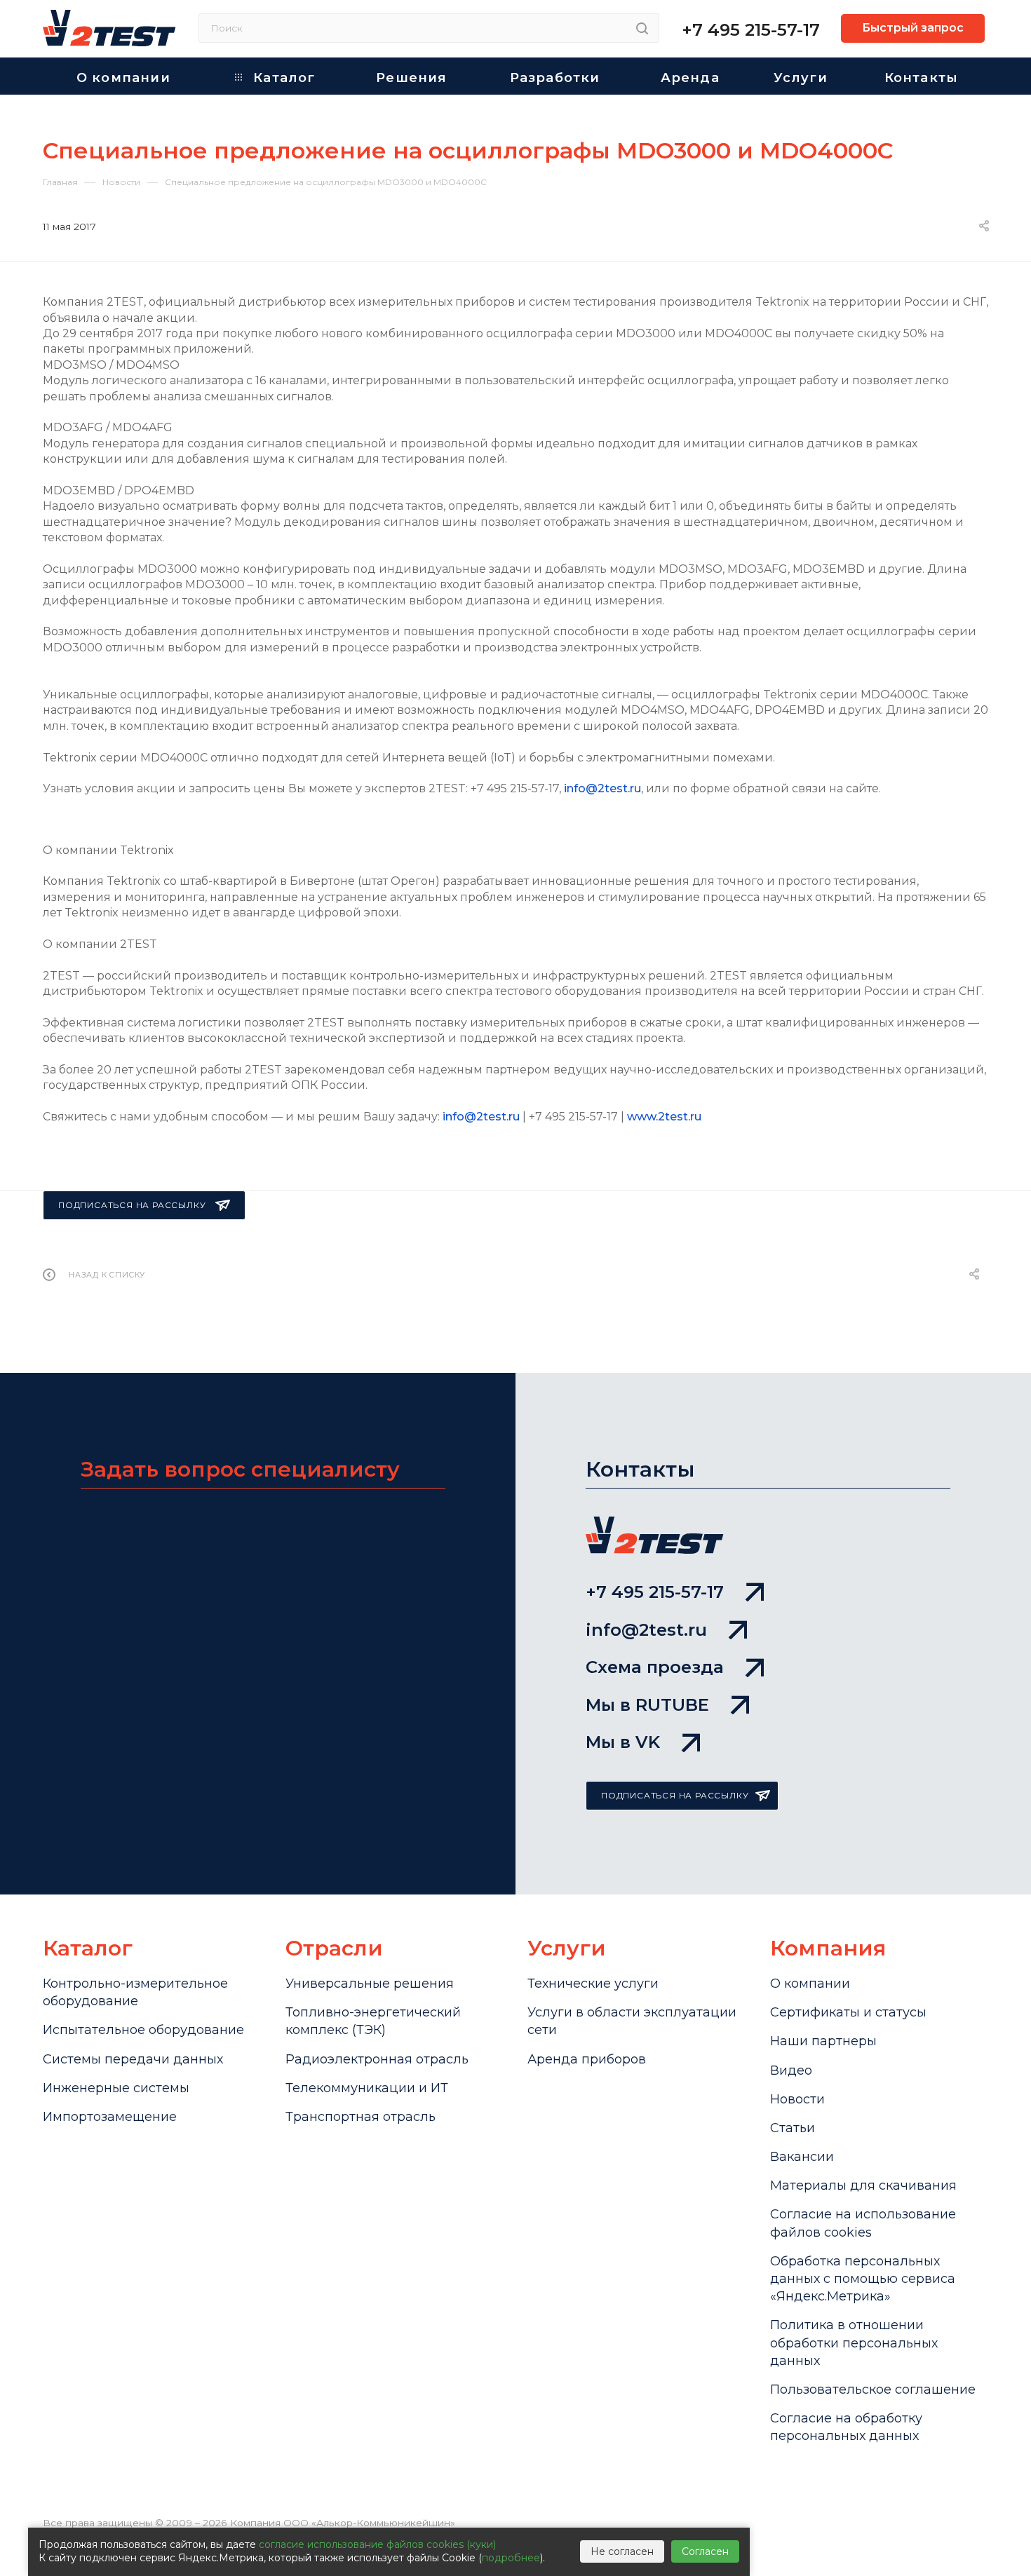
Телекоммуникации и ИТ (367, 2088)
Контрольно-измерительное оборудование (135, 1992)
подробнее (511, 2558)
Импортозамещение (110, 2117)
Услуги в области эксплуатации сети (632, 2021)
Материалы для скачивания (863, 2185)
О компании (810, 1984)
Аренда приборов (587, 2059)
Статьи (793, 2128)
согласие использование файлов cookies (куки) (377, 2544)
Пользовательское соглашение (873, 2389)
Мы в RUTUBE (647, 1705)
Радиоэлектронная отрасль (377, 2059)
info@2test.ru (602, 788)
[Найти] (642, 28)
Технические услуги (593, 1984)
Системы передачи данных (133, 2059)
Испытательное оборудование (143, 2030)
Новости (797, 2099)
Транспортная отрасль (360, 2117)
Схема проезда (655, 1667)
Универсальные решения (370, 1984)
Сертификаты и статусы (848, 2012)
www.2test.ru (664, 1117)
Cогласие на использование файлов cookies (863, 2223)
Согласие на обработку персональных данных (846, 2427)
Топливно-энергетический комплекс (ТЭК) (373, 2021)
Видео (791, 2070)
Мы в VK (623, 1742)
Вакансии (802, 2157)
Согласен (705, 2551)
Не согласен (622, 2551)
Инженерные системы (116, 2088)
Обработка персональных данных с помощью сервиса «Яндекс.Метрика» (863, 2279)
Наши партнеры (823, 2041)
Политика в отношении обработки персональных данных (854, 2343)
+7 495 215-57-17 (751, 30)
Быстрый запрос (913, 28)
